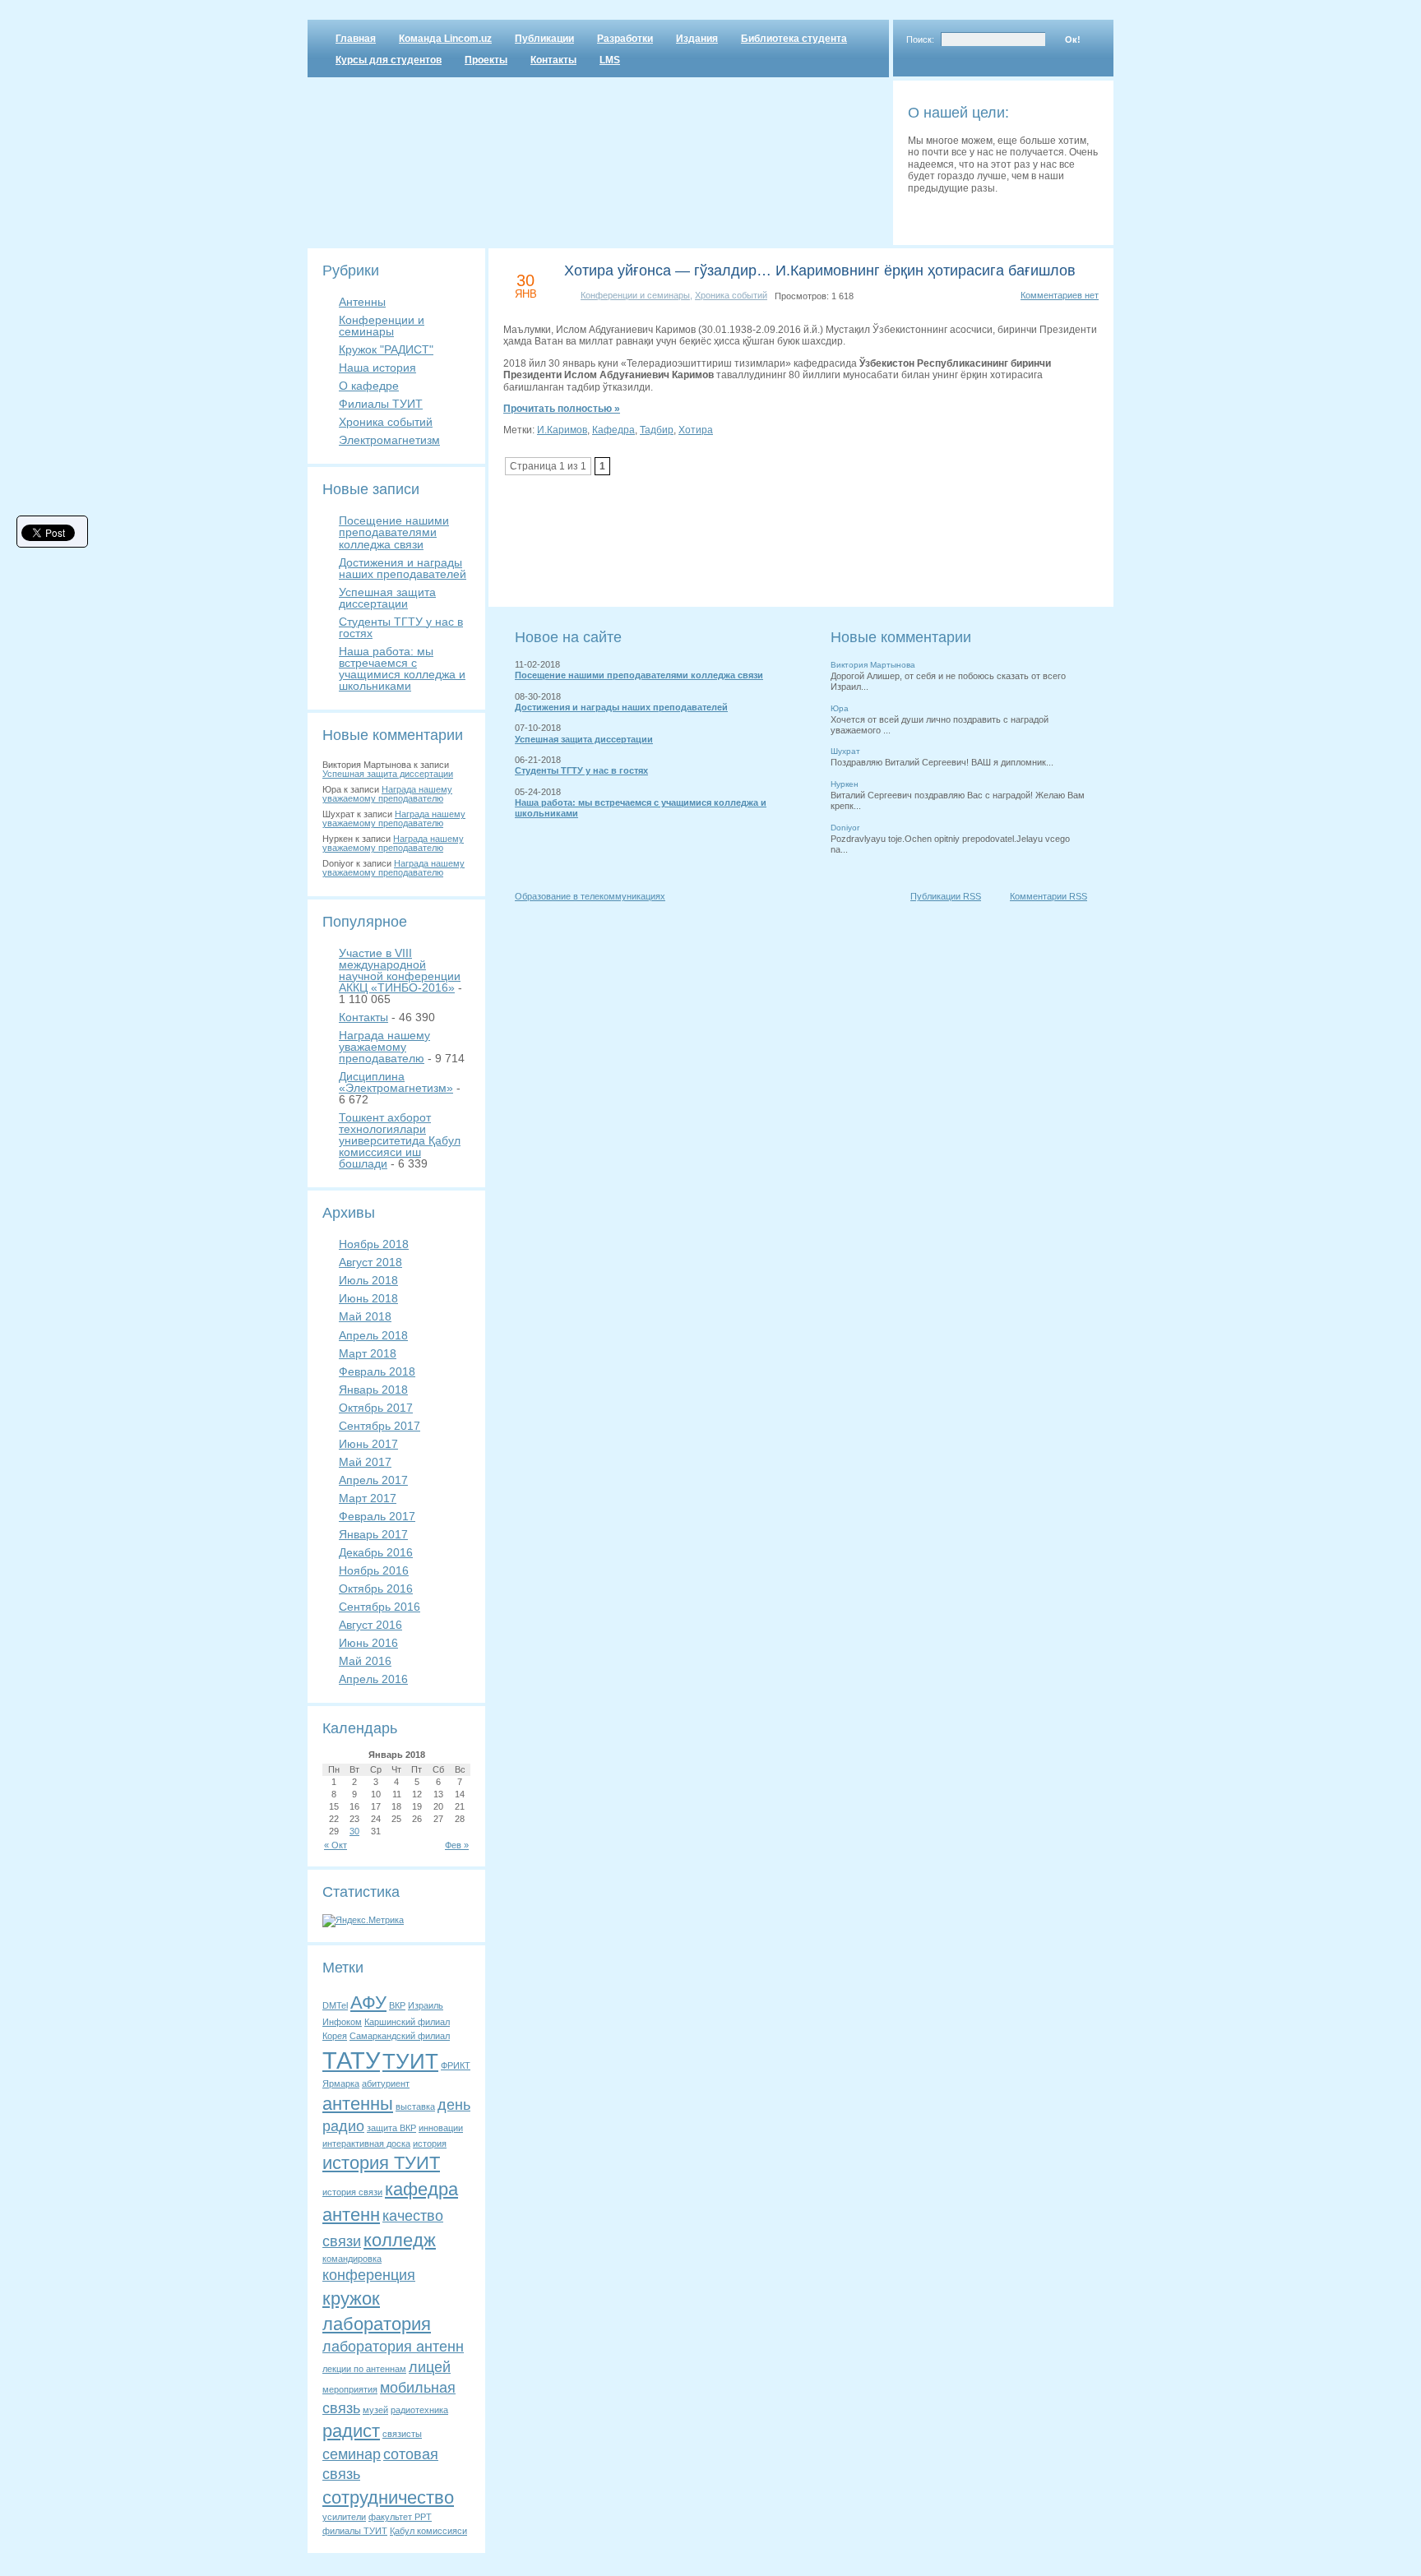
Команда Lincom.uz (445, 39)
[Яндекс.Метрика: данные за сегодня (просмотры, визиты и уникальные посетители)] (363, 1921)
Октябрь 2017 (376, 1408)
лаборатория (377, 2324)
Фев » (457, 1845)
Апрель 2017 (373, 1480)
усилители (344, 2517)
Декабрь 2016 (376, 1552)
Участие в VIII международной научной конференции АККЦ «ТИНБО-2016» (400, 970)
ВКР (397, 2005)
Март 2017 (368, 1498)
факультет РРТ (400, 2517)
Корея (335, 2036)
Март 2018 (368, 1353)
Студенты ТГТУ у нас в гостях (401, 627)
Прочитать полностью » (562, 409)
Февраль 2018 (377, 1371)
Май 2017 (365, 1462)
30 (354, 1831)
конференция (369, 2275)
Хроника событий (386, 422)
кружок (351, 2299)
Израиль (426, 2005)
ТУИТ (410, 2061)
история (430, 2144)
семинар (352, 2454)
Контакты (553, 60)
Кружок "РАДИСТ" (386, 349)
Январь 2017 (373, 1534)
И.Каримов (562, 430)
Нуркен (845, 784)
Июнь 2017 (368, 1444)
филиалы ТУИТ (355, 2531)
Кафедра (613, 430)
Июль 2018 (368, 1280)
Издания (697, 39)
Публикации (544, 39)
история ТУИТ (381, 2163)
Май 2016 (365, 1661)
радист (351, 2431)
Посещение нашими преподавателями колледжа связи (394, 532)
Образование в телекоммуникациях (590, 896)
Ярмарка (341, 2083)
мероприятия (350, 2389)
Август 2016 (370, 1625)
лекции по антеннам (364, 2369)
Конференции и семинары (382, 326)
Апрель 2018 (373, 1335)
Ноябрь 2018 (374, 1244)
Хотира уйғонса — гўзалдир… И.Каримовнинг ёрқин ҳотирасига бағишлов (820, 271)
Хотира (696, 430)
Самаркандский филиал (400, 2036)
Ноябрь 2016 (374, 1570)
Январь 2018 (373, 1390)
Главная (356, 39)
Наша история (377, 368)
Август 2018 (370, 1262)
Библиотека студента (794, 39)
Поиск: (920, 39)
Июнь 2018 (368, 1298)
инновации (441, 2128)
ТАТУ (351, 2060)
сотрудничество (388, 2497)
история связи (352, 2192)
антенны (358, 2104)
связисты (402, 2434)
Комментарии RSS (1048, 896)
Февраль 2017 (377, 1516)
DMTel (335, 2005)
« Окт (336, 1845)
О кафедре (369, 386)
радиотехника (419, 2410)
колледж (400, 2240)
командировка (352, 2259)
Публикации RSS (946, 896)
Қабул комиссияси (428, 2531)
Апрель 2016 (373, 1679)
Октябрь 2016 (376, 1589)
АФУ (368, 2003)
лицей (430, 2367)
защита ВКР (391, 2128)
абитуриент (386, 2083)
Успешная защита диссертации (387, 598)
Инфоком (342, 2022)
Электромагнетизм (389, 440)
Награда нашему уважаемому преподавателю (387, 794)
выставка (415, 2107)
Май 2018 (365, 1316)
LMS (610, 60)
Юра (840, 708)
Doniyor (845, 828)
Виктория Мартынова (873, 665)
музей (375, 2410)
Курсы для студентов (389, 60)
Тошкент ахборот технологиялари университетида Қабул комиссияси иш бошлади (400, 1140)
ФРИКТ (456, 2065)
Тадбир (657, 430)
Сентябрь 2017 (380, 1426)
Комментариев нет (1060, 295)
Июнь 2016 (368, 1643)
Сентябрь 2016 (380, 1607)
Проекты (486, 60)
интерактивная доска (366, 2144)
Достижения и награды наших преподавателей (403, 568)
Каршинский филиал (407, 2022)
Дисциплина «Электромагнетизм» (396, 1082)
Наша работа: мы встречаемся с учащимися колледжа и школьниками (402, 668)
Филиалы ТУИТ (381, 404)
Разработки (625, 39)
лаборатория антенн (393, 2347)
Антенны (362, 302)
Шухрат (845, 751)
